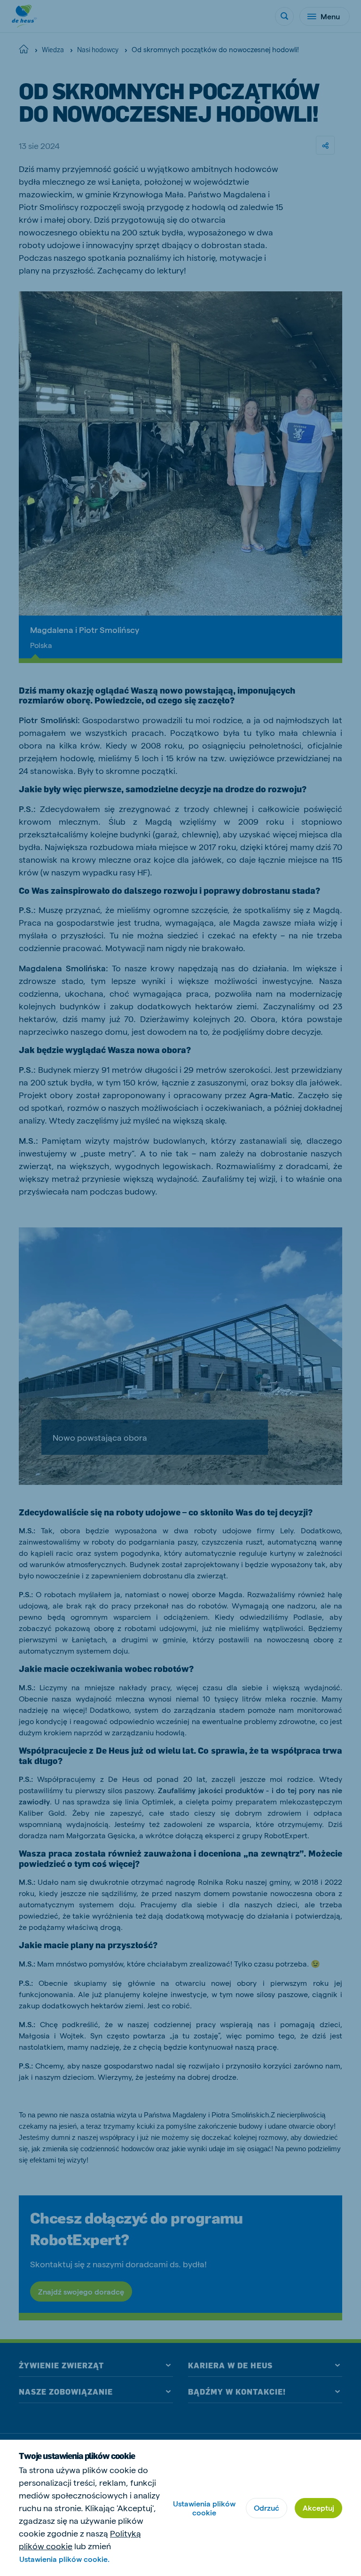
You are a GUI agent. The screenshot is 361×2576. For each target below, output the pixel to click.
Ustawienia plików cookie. (64, 2559)
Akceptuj (318, 2508)
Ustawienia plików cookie (204, 2508)
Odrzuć (267, 2508)
